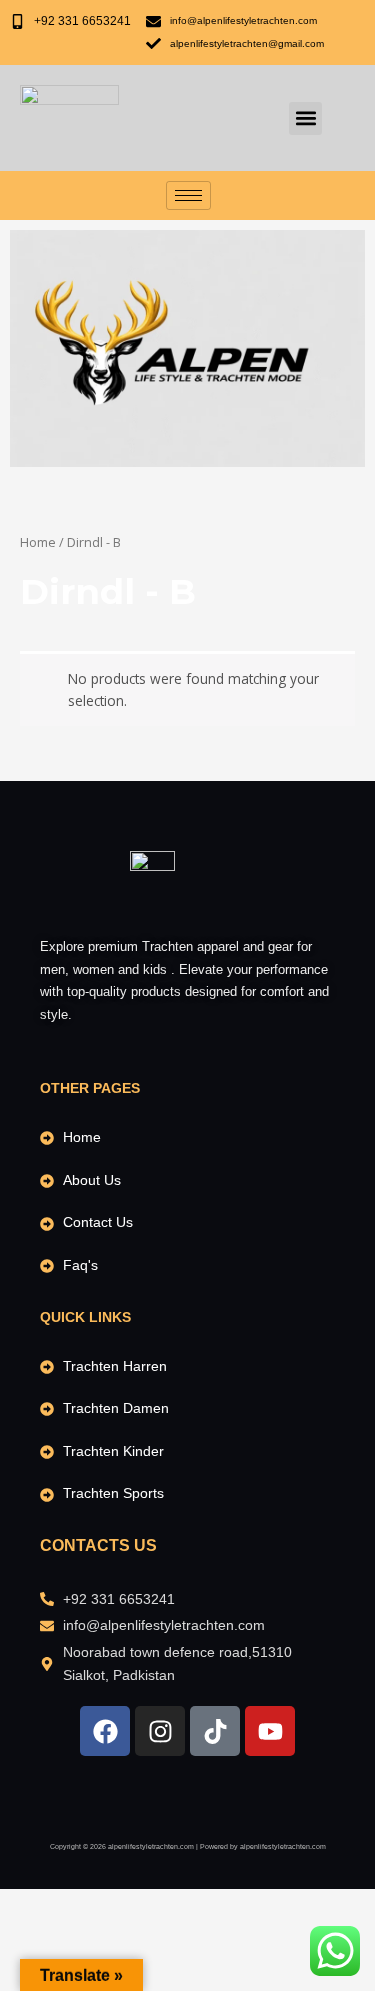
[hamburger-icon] (188, 195)
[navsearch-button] (241, 118)
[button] (305, 118)
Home (38, 542)
